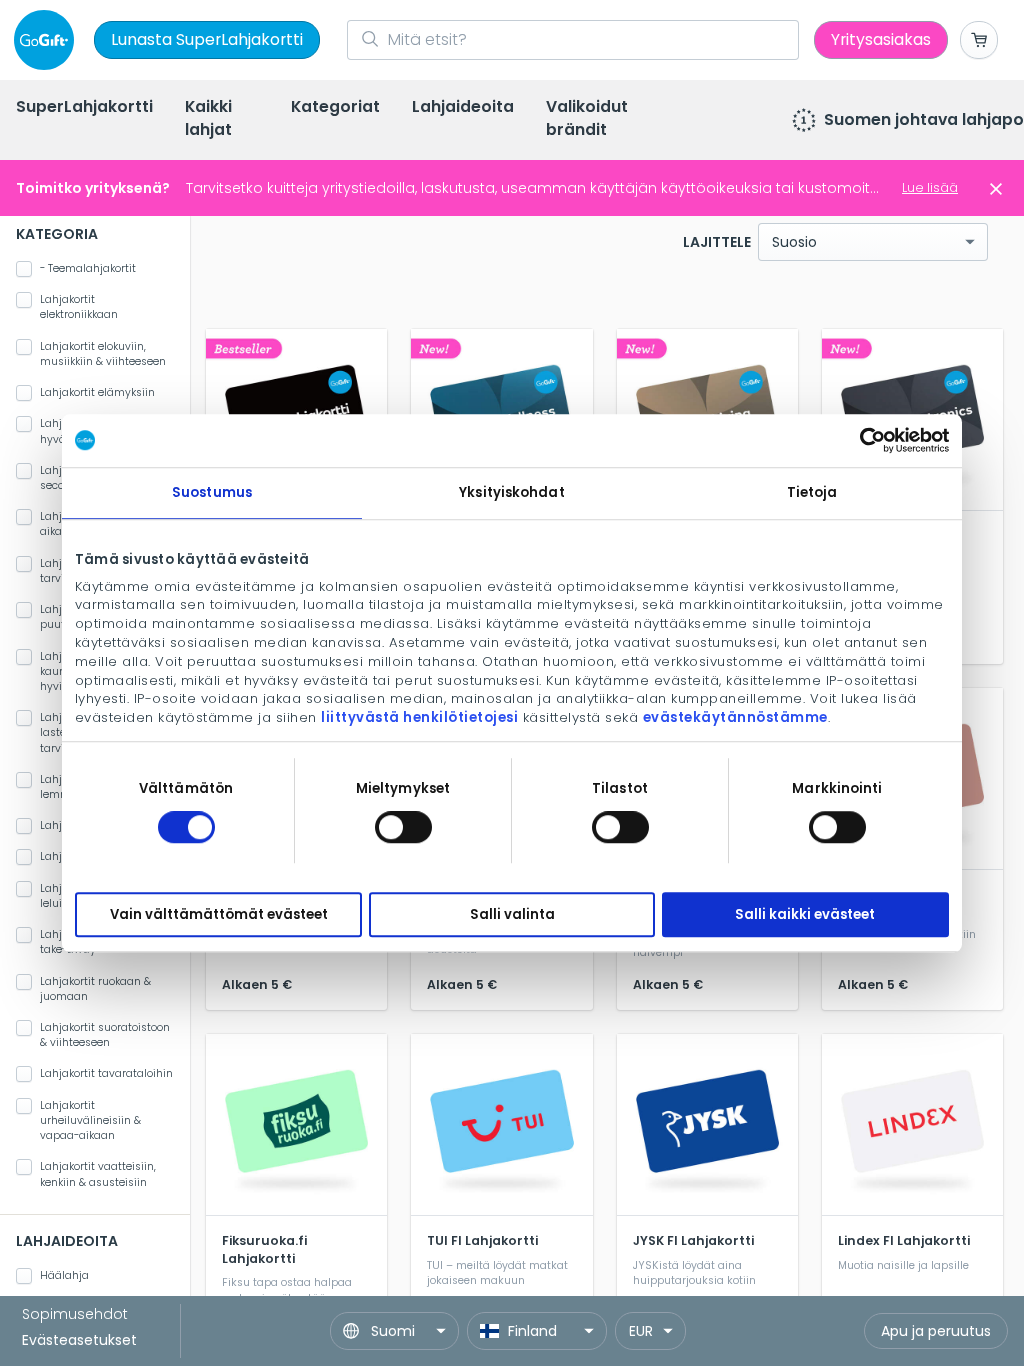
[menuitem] (84, 108)
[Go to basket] (979, 40)
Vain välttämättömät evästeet (219, 914)
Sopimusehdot (75, 1314)
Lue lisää (930, 187)
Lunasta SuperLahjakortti (207, 39)
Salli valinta (512, 914)
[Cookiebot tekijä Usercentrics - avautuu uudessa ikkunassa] (861, 440)
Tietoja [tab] (812, 492)
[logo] (48, 40)
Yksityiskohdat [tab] (511, 492)
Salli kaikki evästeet (805, 914)
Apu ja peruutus (936, 1331)
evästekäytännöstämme (735, 717)
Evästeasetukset (79, 1340)
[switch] (403, 827)
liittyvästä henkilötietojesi (419, 717)
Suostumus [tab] (212, 492)
